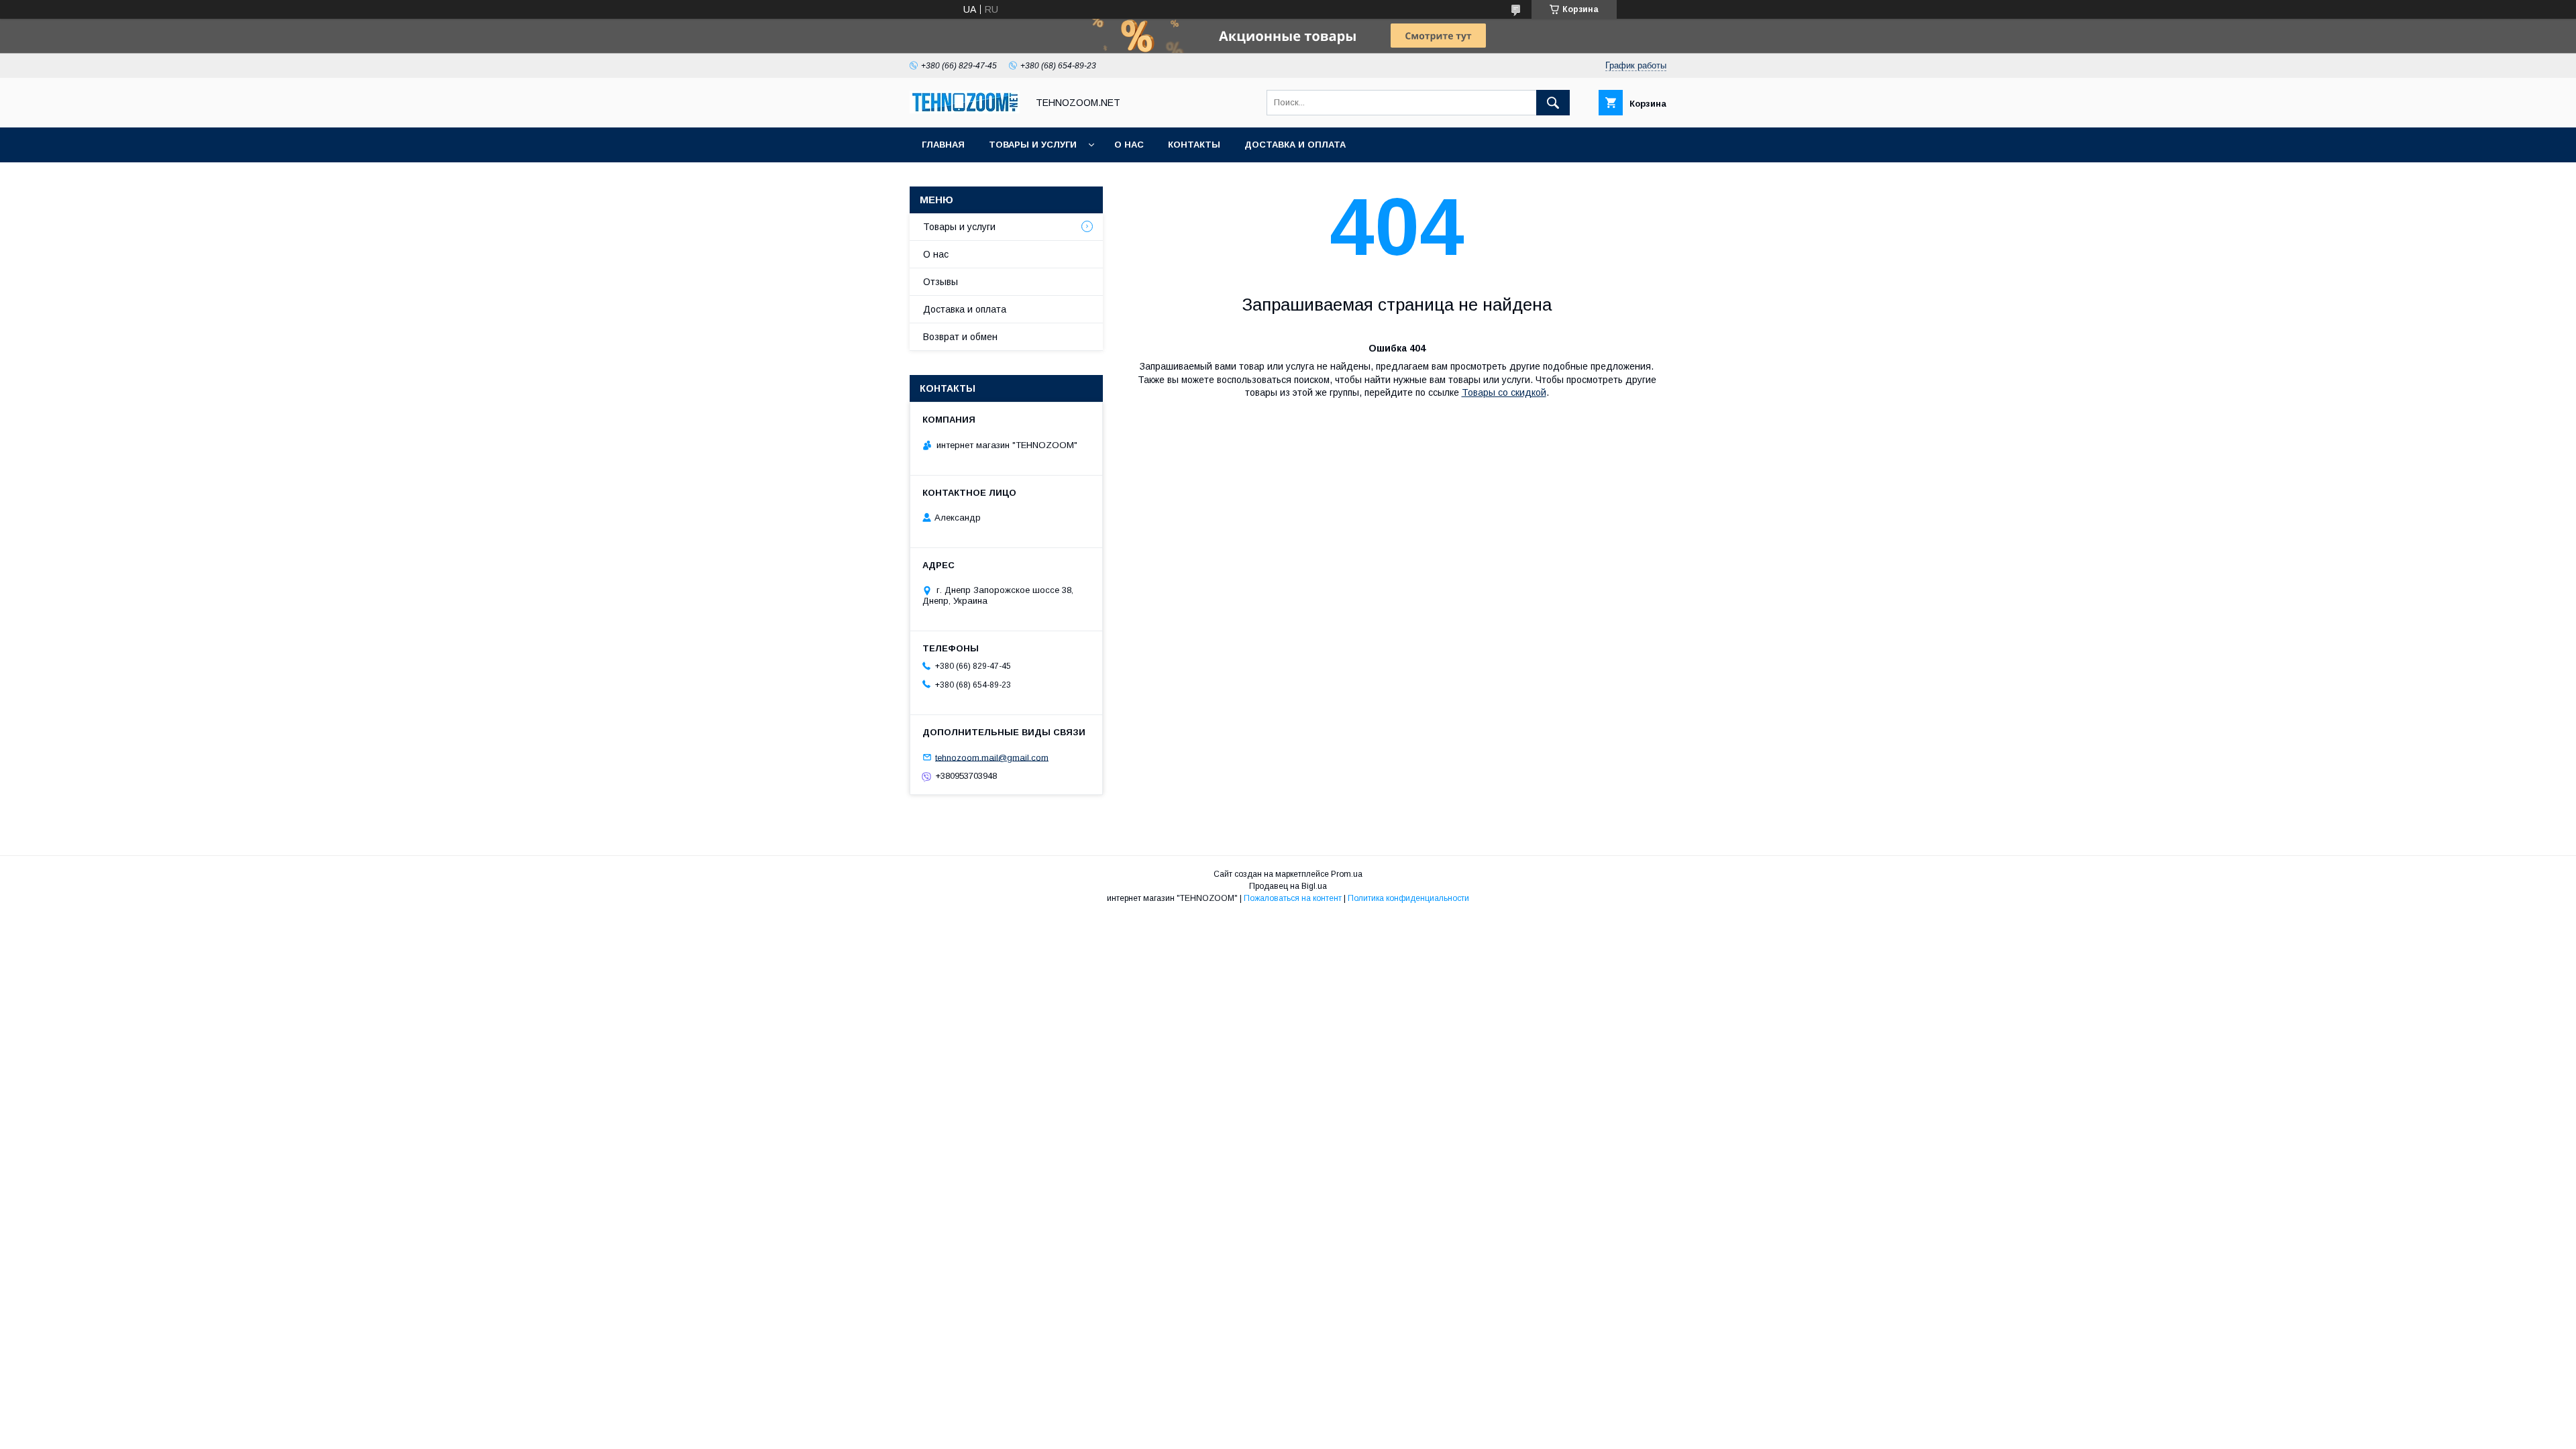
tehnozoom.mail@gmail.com (992, 757)
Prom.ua (1347, 874)
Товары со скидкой (1504, 392)
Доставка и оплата (1295, 145)
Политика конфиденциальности (1408, 898)
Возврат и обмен (960, 337)
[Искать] (1553, 103)
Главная (943, 145)
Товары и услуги (1033, 145)
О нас (1129, 145)
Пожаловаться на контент (1293, 898)
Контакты (1194, 145)
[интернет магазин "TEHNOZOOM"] (965, 110)
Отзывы (941, 282)
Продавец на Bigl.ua (1288, 886)
